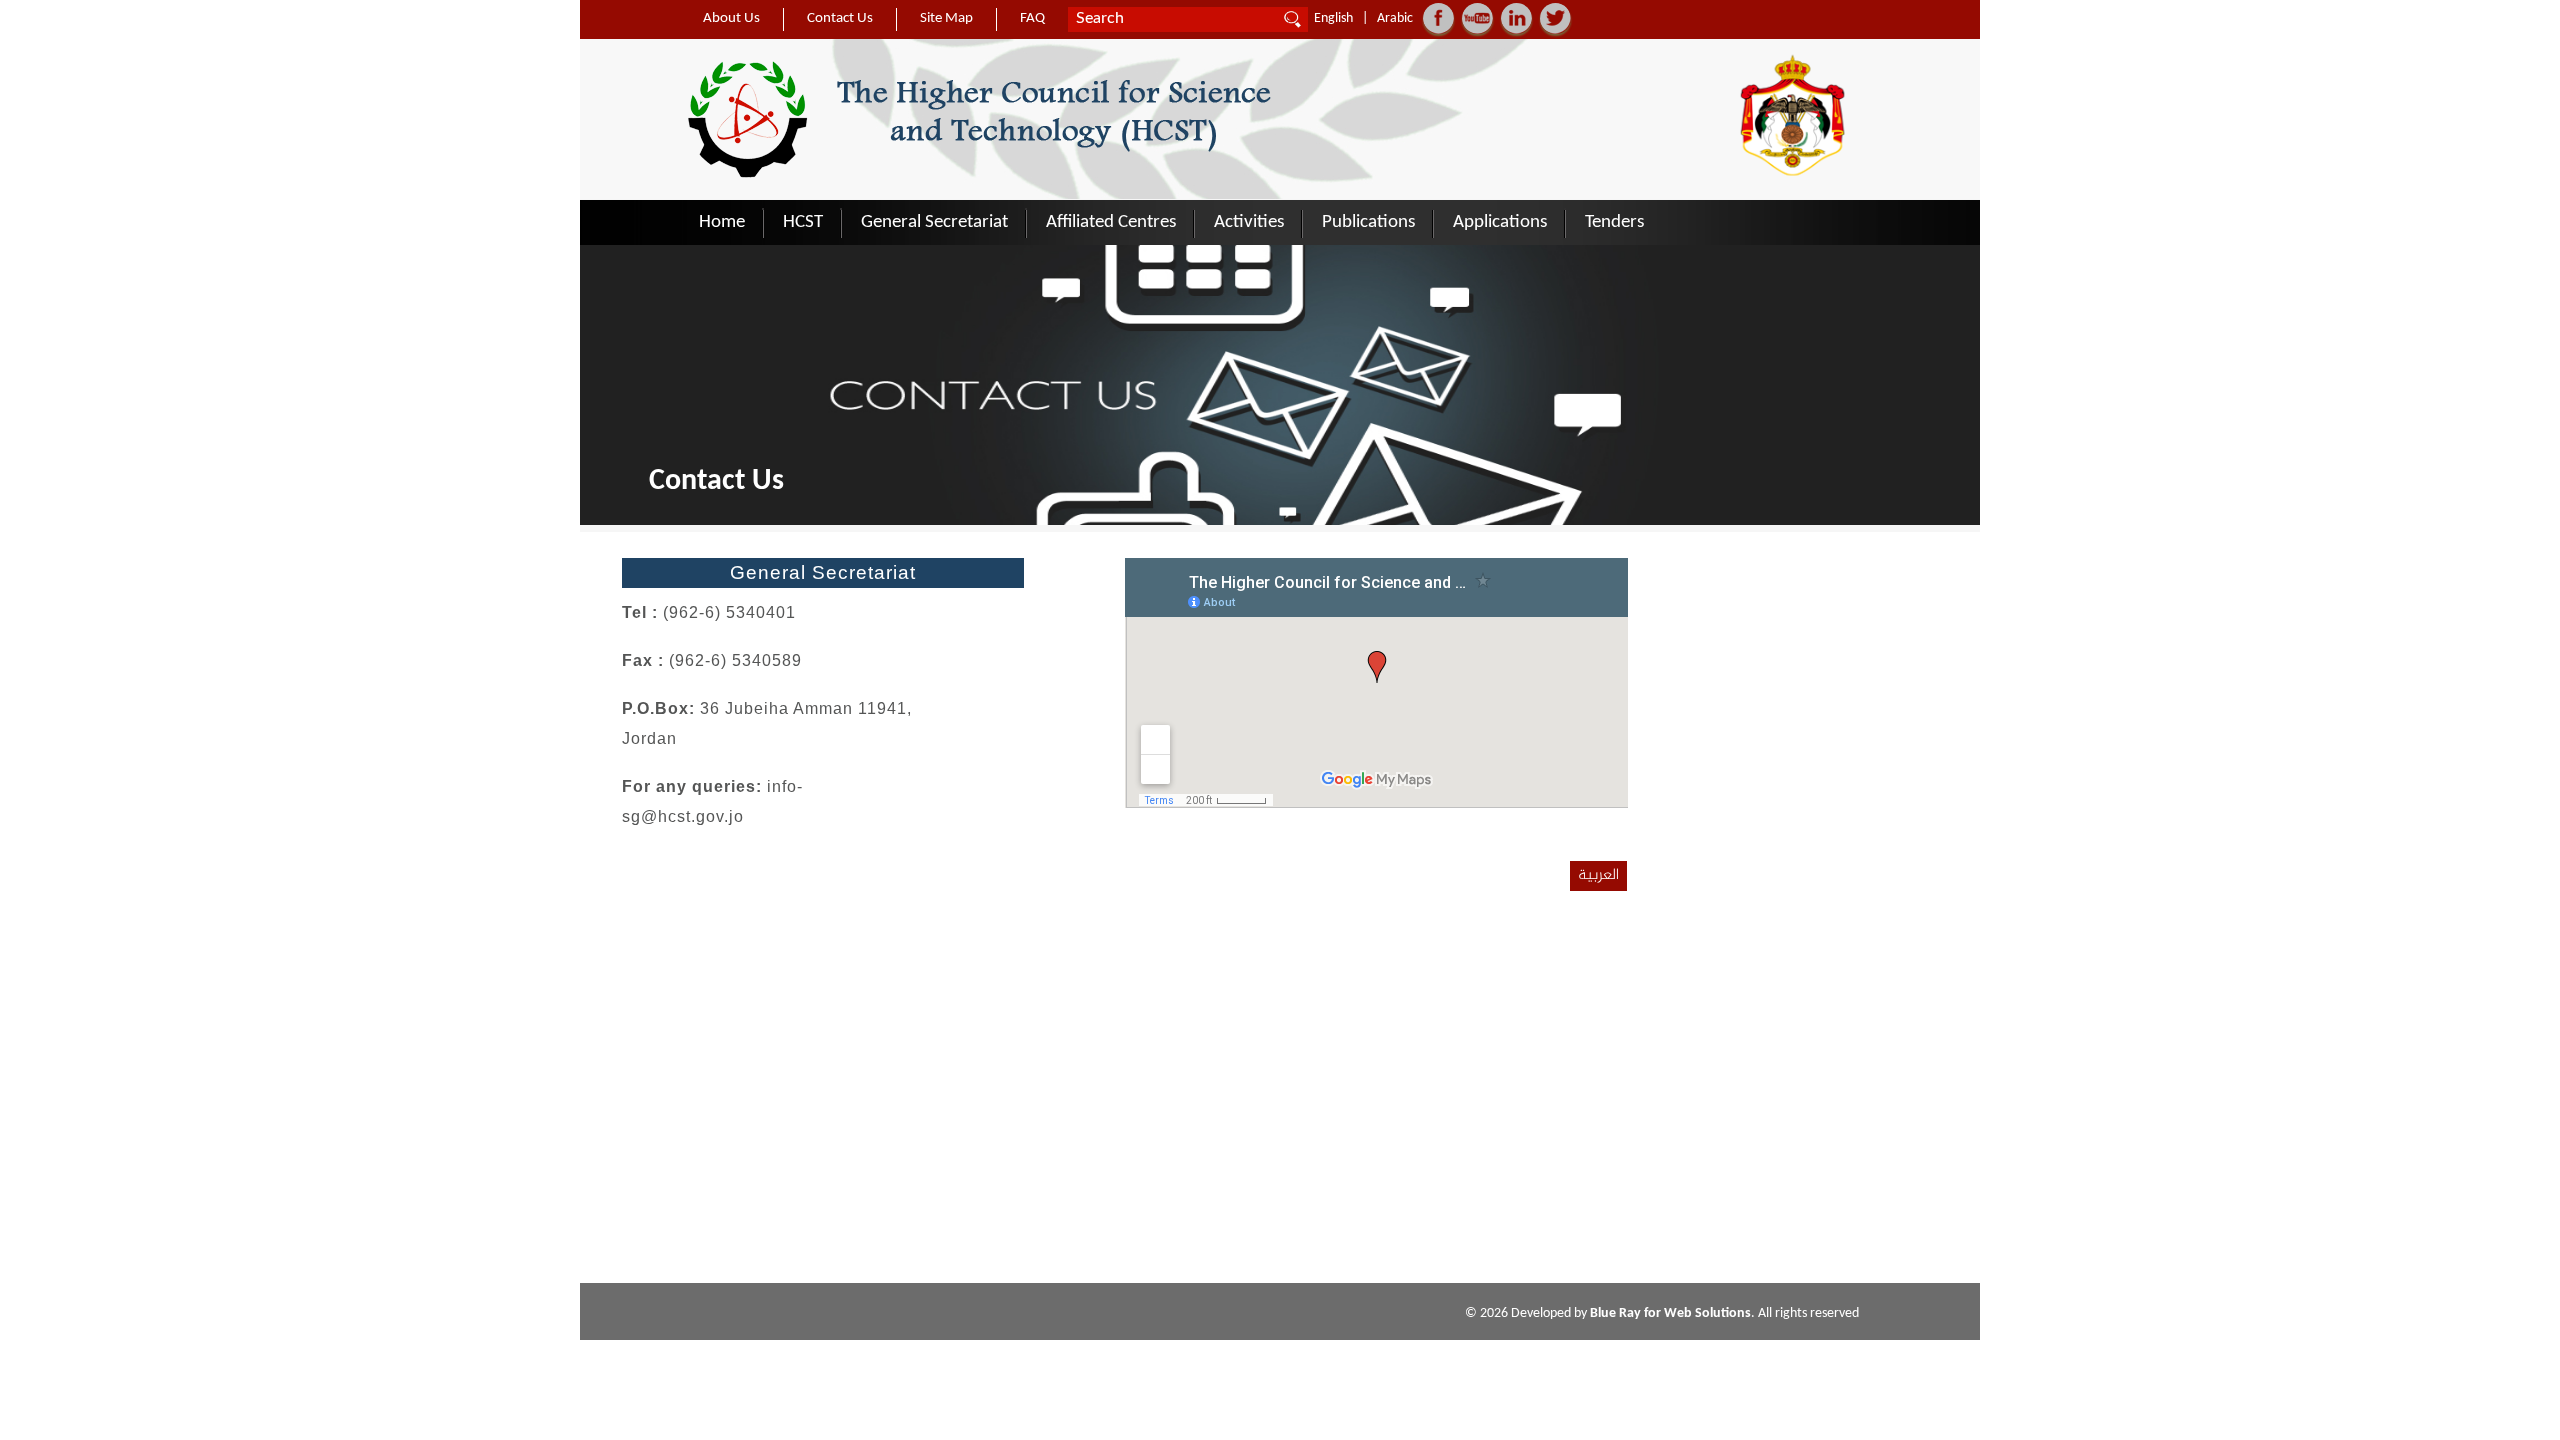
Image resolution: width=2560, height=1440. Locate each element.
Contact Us (840, 18)
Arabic (1395, 18)
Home (722, 222)
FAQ (1032, 18)
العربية (1598, 875)
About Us (731, 18)
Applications (1500, 222)
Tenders (1614, 222)
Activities (1249, 222)
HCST (803, 222)
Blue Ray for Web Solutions (1670, 1313)
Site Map (946, 18)
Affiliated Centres (1111, 222)
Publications (1368, 222)
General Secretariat (934, 222)
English (1333, 18)
